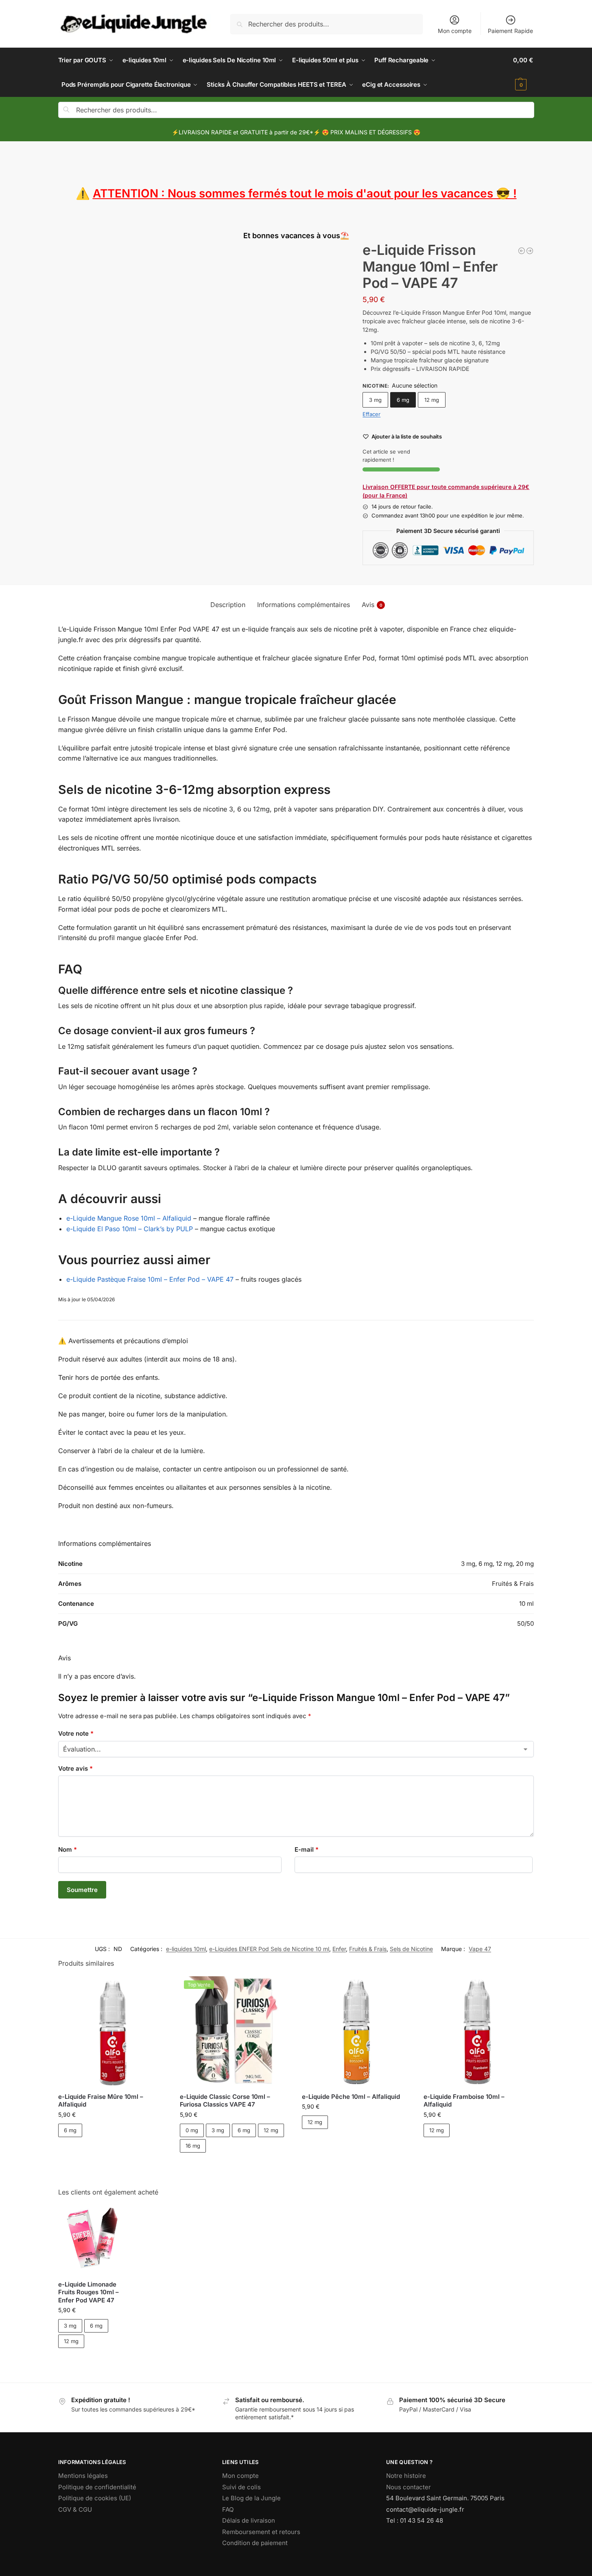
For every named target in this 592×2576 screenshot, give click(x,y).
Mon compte (455, 31)
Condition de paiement (255, 2543)
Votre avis (75, 1768)
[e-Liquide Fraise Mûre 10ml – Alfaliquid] (113, 2031)
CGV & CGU (75, 2509)
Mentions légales (83, 2476)
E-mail (307, 1849)
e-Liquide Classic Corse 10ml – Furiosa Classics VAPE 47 (225, 2101)
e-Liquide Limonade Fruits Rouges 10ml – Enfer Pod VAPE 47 (88, 2292)
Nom (68, 1849)
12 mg (432, 400)
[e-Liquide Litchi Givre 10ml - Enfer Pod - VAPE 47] (530, 251)
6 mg (403, 400)
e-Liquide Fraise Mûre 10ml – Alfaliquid (101, 2101)
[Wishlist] (155, 1988)
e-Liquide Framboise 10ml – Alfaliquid (464, 2101)
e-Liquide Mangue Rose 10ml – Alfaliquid (129, 1218)
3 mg (375, 400)
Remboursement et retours (261, 2532)
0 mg (192, 2130)
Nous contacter (409, 2487)
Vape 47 (480, 1949)
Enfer (339, 1949)
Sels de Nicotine (411, 1949)
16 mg (193, 2146)
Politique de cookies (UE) (95, 2498)
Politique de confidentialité (97, 2487)
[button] (523, 72)
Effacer (371, 414)
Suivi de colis (241, 2487)
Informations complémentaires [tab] (304, 605)
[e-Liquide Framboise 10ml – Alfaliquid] (478, 2031)
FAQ (228, 2509)
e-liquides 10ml (186, 1949)
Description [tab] (228, 605)
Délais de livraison (249, 2520)
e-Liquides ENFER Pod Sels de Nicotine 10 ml (269, 1949)
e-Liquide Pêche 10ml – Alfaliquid (351, 2097)
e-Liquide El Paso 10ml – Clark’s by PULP (130, 1229)
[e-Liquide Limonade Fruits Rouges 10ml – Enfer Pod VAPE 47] (93, 2239)
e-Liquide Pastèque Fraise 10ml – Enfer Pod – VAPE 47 (150, 1279)
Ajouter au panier (113, 2151)
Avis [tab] (372, 605)
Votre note (76, 1733)
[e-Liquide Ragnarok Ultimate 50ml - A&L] (522, 251)
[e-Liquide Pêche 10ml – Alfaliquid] (357, 2031)
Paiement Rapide (510, 31)
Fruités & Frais (368, 1949)
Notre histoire (406, 2476)
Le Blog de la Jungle (251, 2498)
